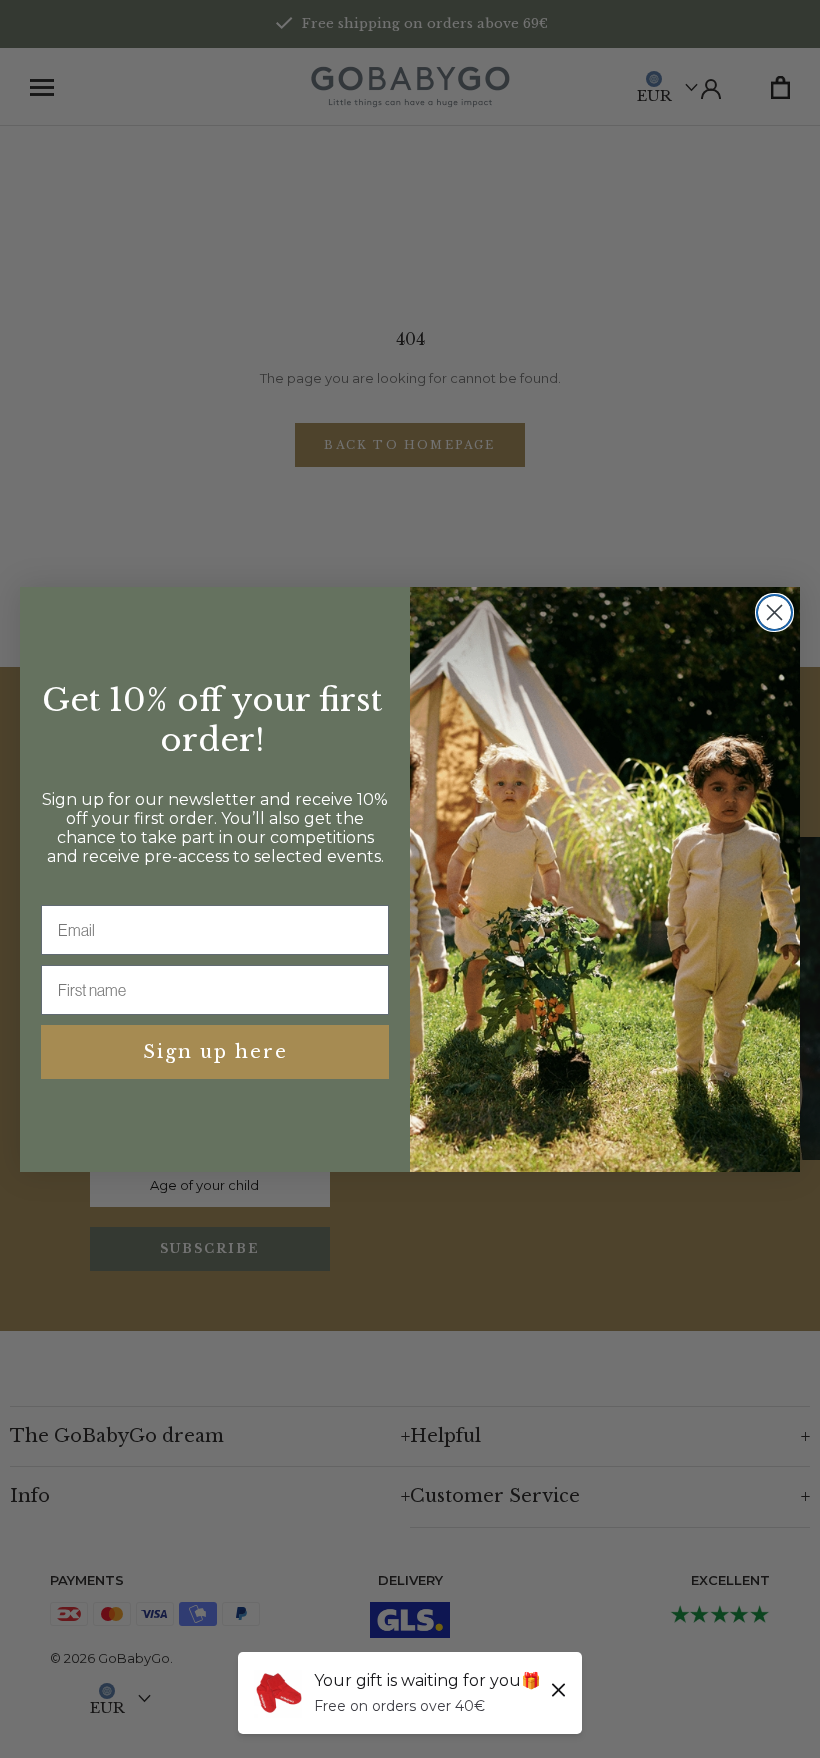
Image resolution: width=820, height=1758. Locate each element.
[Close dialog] (774, 612)
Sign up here (215, 1052)
